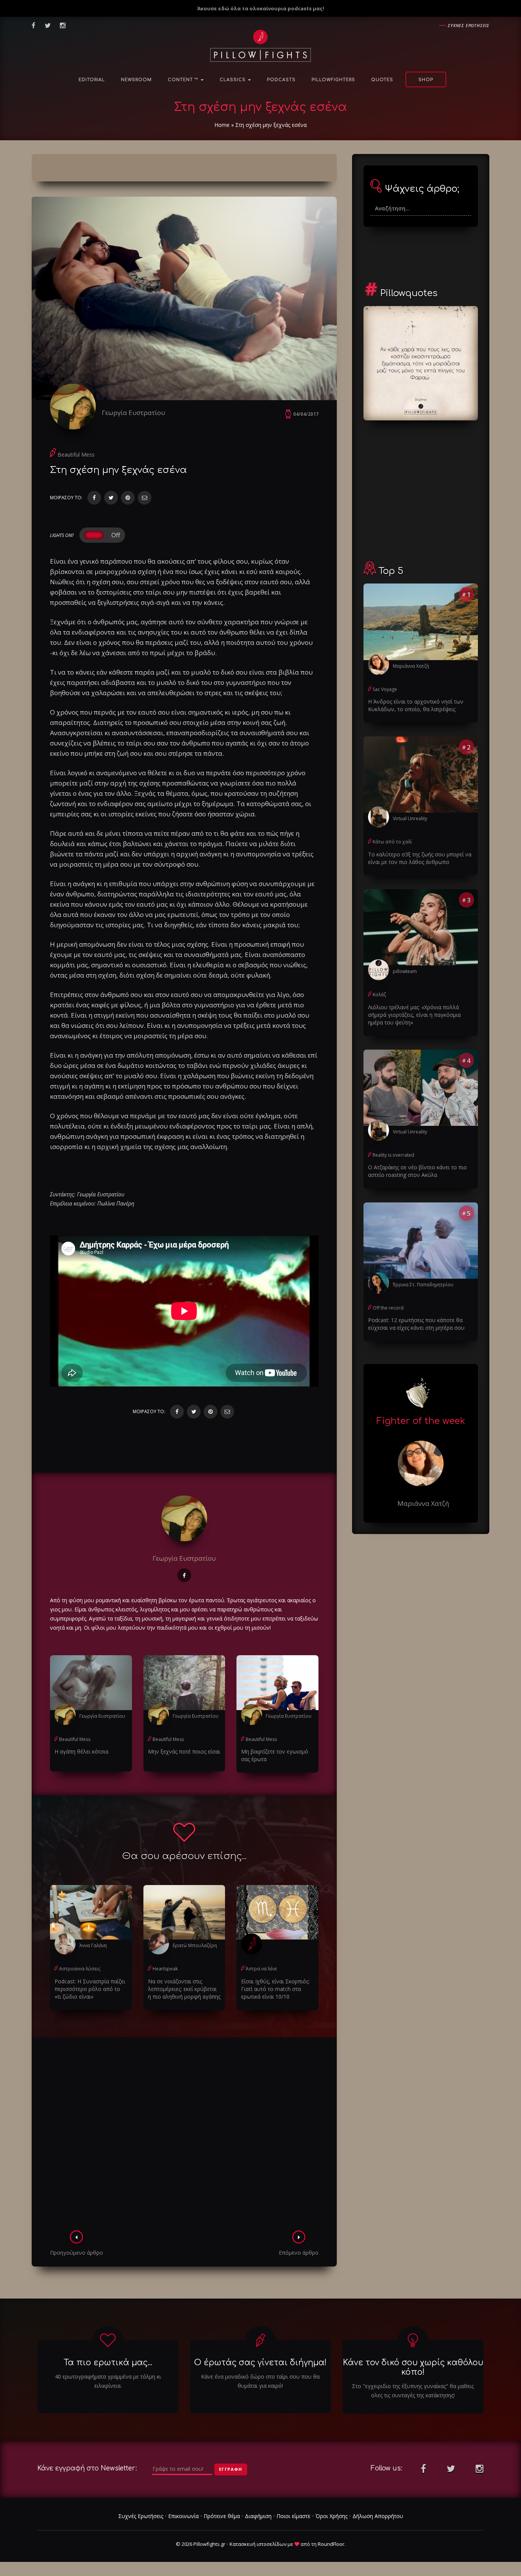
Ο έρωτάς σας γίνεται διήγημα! (260, 2363)
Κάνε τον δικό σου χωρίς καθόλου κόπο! (413, 2367)
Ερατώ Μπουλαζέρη (195, 1945)
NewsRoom (136, 80)
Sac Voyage (385, 689)
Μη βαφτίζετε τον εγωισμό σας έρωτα (275, 1755)
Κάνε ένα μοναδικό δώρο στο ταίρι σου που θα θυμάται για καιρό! (260, 2381)
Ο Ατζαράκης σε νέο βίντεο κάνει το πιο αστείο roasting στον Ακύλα (417, 1171)
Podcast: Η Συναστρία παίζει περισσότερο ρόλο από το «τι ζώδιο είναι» (90, 1989)
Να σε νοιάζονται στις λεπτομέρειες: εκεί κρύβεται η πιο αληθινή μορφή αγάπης (184, 1989)
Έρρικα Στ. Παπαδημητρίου (423, 1285)
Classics (233, 80)
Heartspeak (165, 1969)
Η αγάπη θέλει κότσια (81, 1751)
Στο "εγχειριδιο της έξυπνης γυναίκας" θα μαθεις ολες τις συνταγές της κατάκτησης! (413, 2391)
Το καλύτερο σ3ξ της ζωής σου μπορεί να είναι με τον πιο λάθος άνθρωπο (420, 858)
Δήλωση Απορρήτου (378, 2516)
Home (222, 125)
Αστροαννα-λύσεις (80, 1969)
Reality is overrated (393, 1155)
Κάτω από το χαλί (392, 842)
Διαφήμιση (258, 2516)
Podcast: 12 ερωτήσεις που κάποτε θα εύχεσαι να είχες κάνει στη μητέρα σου (416, 1324)
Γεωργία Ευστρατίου (133, 413)
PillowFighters (333, 80)
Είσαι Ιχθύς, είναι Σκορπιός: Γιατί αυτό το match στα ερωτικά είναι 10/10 (275, 1989)
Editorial (92, 80)
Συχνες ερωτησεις (469, 25)
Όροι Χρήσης (331, 2516)
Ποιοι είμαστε (293, 2516)
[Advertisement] (184, 2136)
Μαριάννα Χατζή (411, 666)
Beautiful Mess (76, 454)
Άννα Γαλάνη (93, 1945)
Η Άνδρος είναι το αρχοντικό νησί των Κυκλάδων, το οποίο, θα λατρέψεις (416, 705)
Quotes (382, 80)
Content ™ (184, 80)
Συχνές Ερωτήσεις (141, 2516)
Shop (426, 80)
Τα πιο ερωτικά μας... (108, 2363)
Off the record (388, 1308)
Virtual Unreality (410, 818)
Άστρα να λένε (261, 1969)
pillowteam (405, 971)
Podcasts (281, 80)
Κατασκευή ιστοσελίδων (258, 2544)
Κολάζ (379, 995)
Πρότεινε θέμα (222, 2516)
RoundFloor (331, 2544)
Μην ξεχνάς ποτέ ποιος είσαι (184, 1751)
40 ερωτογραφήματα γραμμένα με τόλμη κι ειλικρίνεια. (108, 2381)
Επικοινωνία (183, 2516)
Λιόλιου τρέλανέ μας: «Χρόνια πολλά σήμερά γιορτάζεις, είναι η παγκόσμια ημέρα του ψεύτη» (414, 1015)
